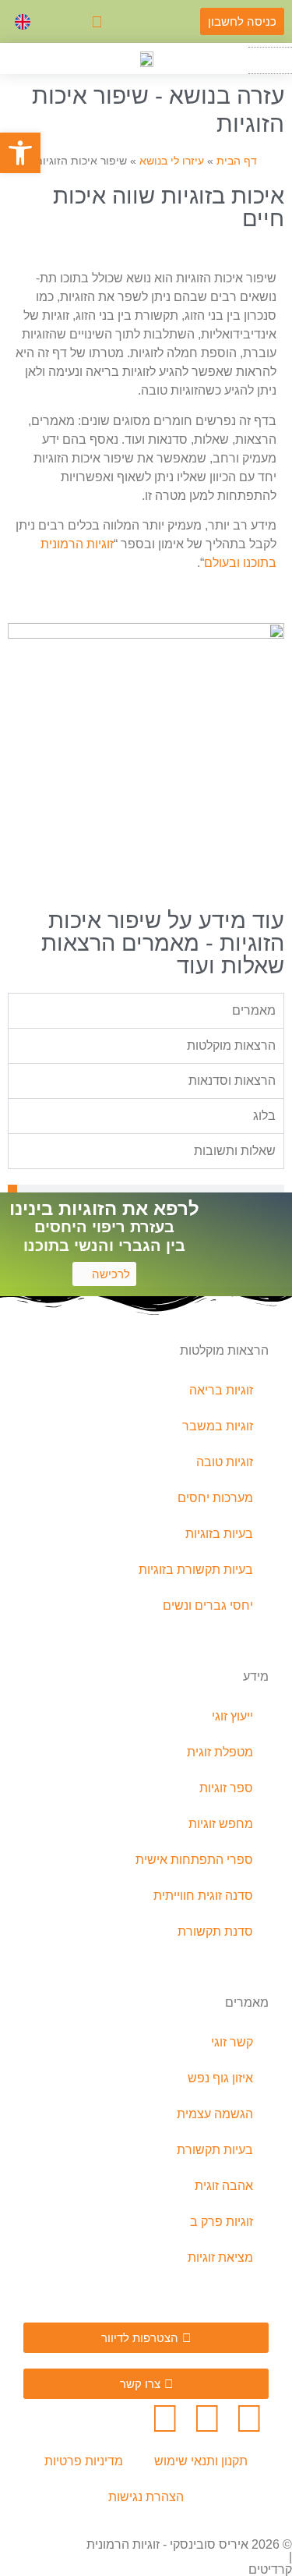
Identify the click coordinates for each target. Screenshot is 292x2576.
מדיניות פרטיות (84, 2461)
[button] (270, 60)
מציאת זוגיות (220, 2257)
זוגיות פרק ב (222, 2222)
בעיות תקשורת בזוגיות (196, 1570)
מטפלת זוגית (220, 1752)
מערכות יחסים (215, 1498)
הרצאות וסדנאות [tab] (232, 1081)
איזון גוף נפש (220, 2078)
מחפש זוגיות (221, 1824)
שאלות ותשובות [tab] (235, 1151)
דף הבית (237, 161)
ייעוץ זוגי (232, 1716)
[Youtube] (165, 2418)
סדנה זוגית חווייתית (203, 1896)
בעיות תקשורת (215, 2150)
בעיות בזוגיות (219, 1534)
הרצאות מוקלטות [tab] (231, 1045)
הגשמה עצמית (215, 2114)
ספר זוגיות (226, 1788)
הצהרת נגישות (146, 2497)
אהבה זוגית (224, 2186)
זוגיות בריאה (221, 1390)
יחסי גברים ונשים (208, 1605)
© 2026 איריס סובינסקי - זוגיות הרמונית (189, 2544)
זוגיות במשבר (218, 1426)
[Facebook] (249, 2418)
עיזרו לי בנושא (172, 161)
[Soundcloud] (207, 2418)
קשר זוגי (232, 2042)
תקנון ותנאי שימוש (201, 2461)
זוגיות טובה (225, 1462)
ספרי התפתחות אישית (194, 1860)
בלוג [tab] (264, 1116)
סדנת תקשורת (215, 1931)
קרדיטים (270, 2569)
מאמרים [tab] (254, 1010)
